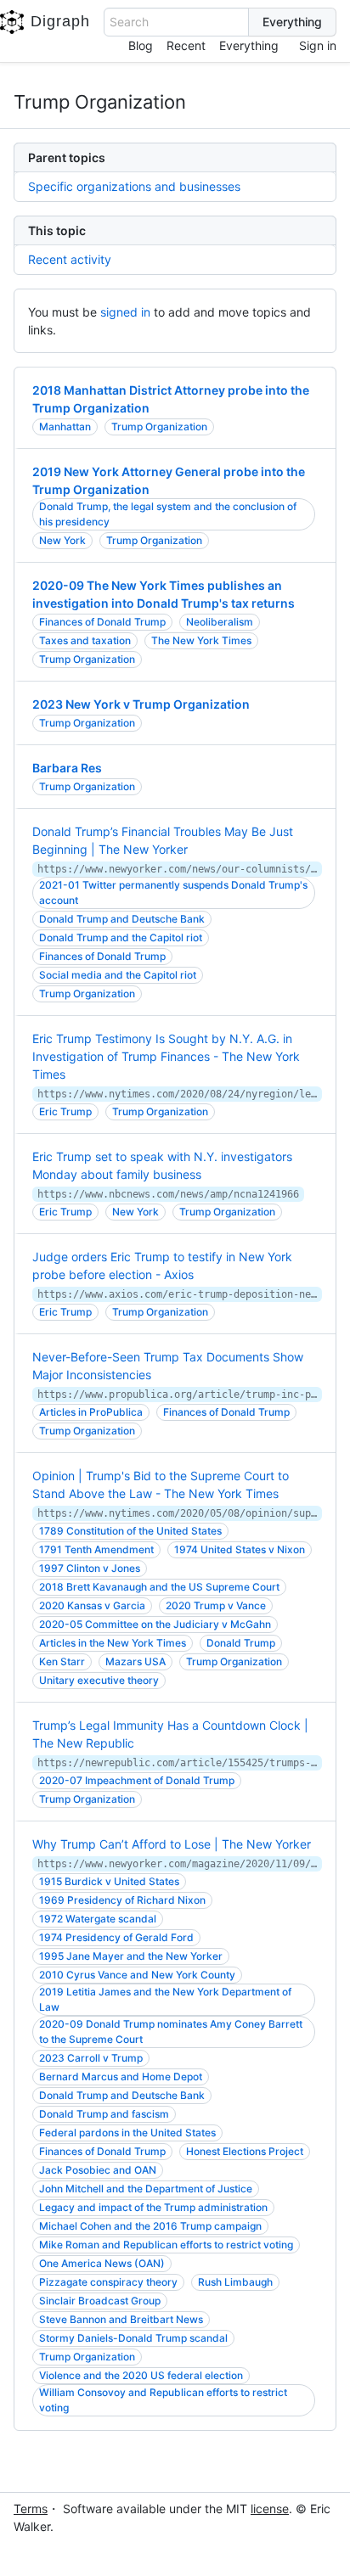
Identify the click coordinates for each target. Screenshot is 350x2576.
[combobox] (176, 22)
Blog (141, 45)
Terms (31, 2509)
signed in (125, 312)
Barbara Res (67, 768)
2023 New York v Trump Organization (141, 704)
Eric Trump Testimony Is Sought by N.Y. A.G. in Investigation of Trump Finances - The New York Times (166, 1056)
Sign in (318, 45)
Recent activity (70, 259)
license (270, 2509)
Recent (186, 45)
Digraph (60, 21)
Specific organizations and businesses (134, 186)
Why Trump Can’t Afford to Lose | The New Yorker (172, 1844)
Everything (249, 45)
